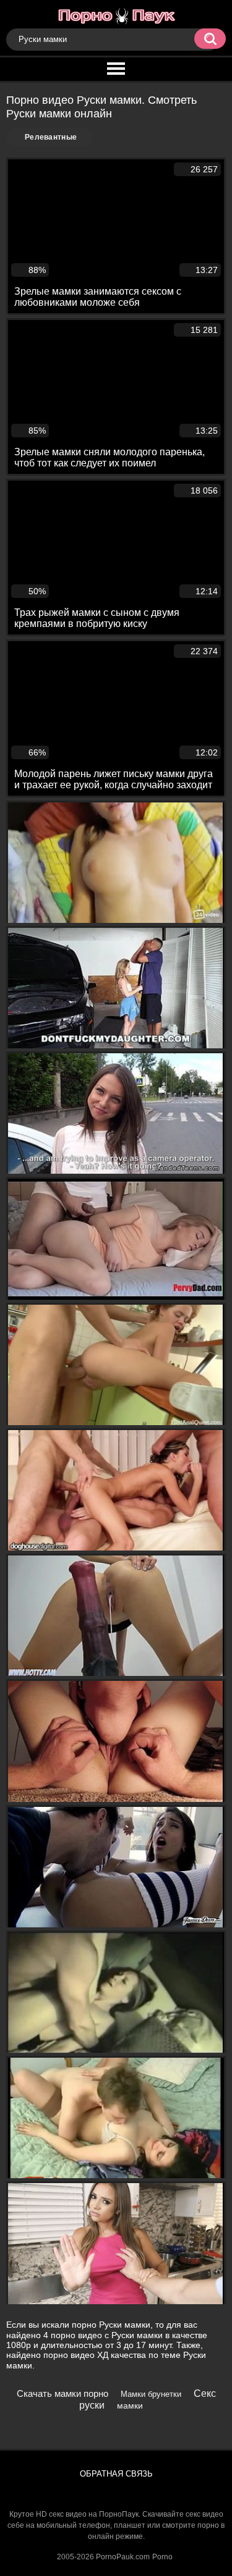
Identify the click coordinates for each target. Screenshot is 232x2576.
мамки (130, 2406)
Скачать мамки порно (62, 2393)
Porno (162, 2557)
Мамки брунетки (151, 2394)
